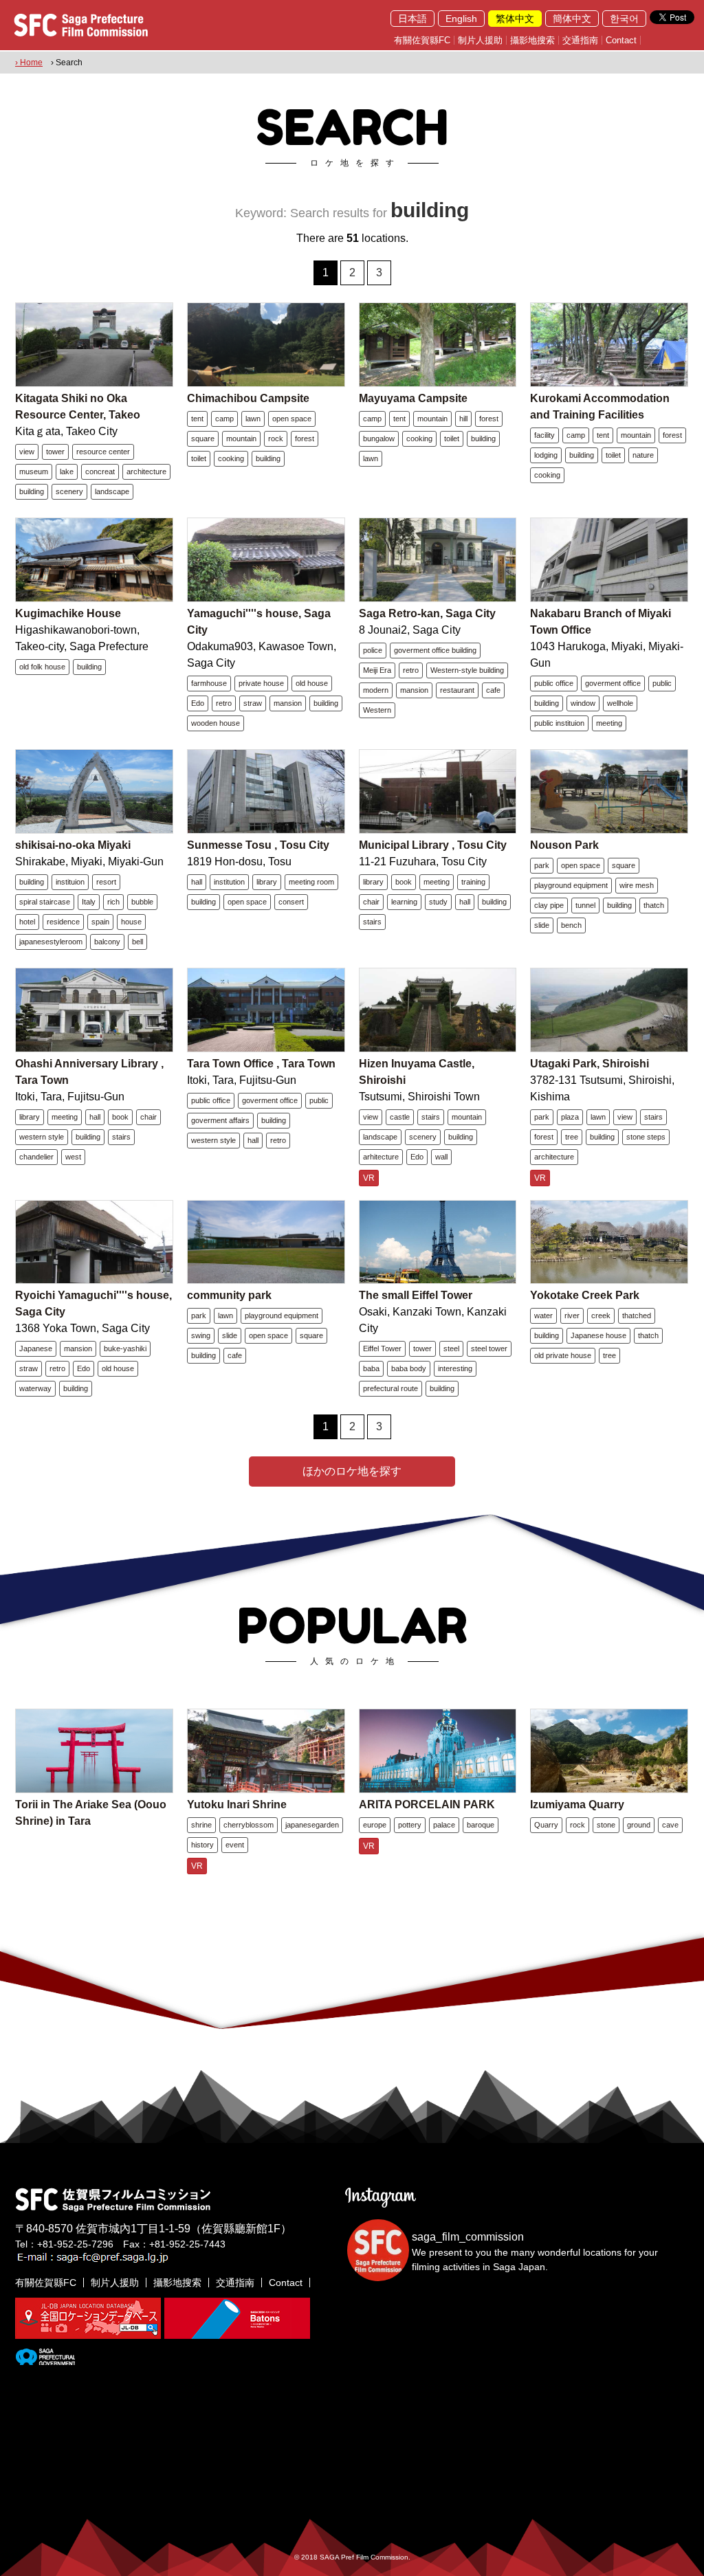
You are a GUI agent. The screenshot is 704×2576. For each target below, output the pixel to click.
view (27, 452)
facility (544, 435)
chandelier (36, 1157)
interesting (455, 1368)
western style (42, 1137)
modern (376, 690)
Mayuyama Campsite (413, 398)
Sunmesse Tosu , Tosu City (258, 845)
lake (67, 471)
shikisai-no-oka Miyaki (73, 845)
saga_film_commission (468, 2237)
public (662, 683)
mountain (241, 438)
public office (554, 683)
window (583, 703)
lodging (546, 455)
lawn (253, 419)
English (461, 19)
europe (375, 1825)
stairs (372, 922)
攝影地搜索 (532, 40)
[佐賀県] (45, 2360)
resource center (103, 452)
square (203, 438)
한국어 (624, 19)
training (473, 882)
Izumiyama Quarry (577, 1805)
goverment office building (435, 650)
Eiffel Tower (382, 1348)
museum (34, 471)
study (438, 902)
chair (371, 902)
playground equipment (571, 885)
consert (291, 902)
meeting (609, 723)
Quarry (546, 1825)
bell (137, 942)
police (373, 650)
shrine (201, 1825)
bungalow (379, 438)
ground (639, 1825)
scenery (69, 491)
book (404, 882)
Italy (89, 902)
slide (542, 925)
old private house (563, 1355)
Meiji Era (377, 670)
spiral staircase (45, 902)
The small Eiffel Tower (416, 1295)
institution (229, 882)
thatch (654, 905)
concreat (100, 471)
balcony (107, 942)
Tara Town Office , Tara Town (261, 1064)
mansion (288, 703)
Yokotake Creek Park (585, 1295)
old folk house (42, 667)
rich (113, 902)
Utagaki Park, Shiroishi (590, 1064)
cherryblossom (249, 1825)
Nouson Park (564, 845)
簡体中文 (572, 19)
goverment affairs (220, 1120)
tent (197, 419)
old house (312, 683)
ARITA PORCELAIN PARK (427, 1805)
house (131, 922)
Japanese (36, 1348)
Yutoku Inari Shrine (237, 1805)
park (542, 865)
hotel (27, 922)
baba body (409, 1368)
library (267, 882)
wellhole (620, 703)
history (202, 1845)
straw (253, 703)
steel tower (489, 1348)
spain (100, 922)
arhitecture (381, 1157)
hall (197, 882)
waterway (35, 1388)
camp (224, 419)
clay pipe (549, 905)
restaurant (457, 690)
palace (444, 1825)
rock (276, 438)
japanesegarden (312, 1825)
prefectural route (390, 1388)
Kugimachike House (68, 613)
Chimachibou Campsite (248, 398)
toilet (199, 458)
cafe (493, 690)
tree (572, 1137)
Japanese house (598, 1335)
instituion (70, 882)
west (73, 1157)
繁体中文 (515, 19)
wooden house (216, 723)
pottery (410, 1825)
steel (451, 1348)
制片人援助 (480, 40)
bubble (142, 902)
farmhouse (209, 683)
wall (441, 1157)
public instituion (559, 723)
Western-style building (467, 670)
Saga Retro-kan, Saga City (427, 613)
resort (106, 882)
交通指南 (580, 40)
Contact (621, 40)
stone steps (646, 1137)
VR (369, 1178)
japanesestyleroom (51, 942)
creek (601, 1315)
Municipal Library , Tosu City (433, 845)
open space (292, 419)
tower (55, 452)
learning (404, 902)
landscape (112, 491)
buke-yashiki (125, 1348)
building (32, 491)
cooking (231, 458)
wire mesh (637, 885)
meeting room (311, 882)
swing (201, 1335)
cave (670, 1825)
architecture (146, 471)
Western (377, 710)
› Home (29, 63)
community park (229, 1295)
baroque (481, 1825)
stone (606, 1825)
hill (463, 419)
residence (63, 922)
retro (224, 703)
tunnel (585, 905)
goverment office (613, 683)
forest (305, 438)
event (235, 1845)
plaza (570, 1117)
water (543, 1315)
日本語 (412, 19)
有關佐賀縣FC (422, 40)
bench (571, 925)
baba (371, 1368)
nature (643, 455)
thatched (637, 1315)
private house (261, 683)
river (572, 1315)
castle (400, 1117)
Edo (198, 703)
